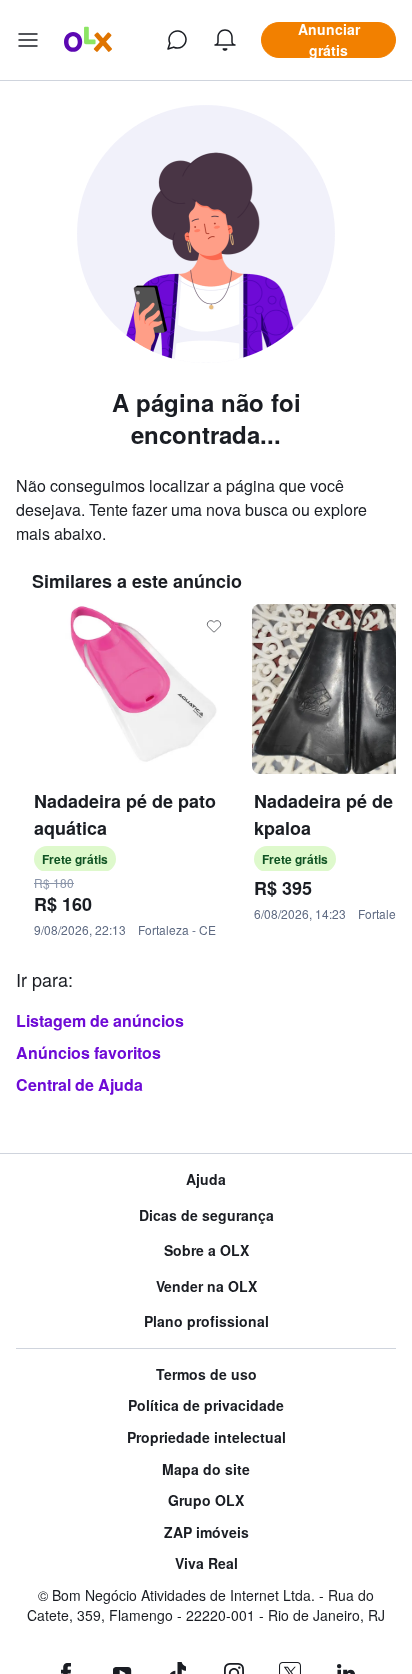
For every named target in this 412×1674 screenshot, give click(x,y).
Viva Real (206, 1563)
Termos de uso (206, 1374)
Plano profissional (206, 1321)
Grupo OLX (206, 1500)
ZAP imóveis (206, 1532)
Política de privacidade (206, 1405)
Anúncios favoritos (88, 1052)
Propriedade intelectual (206, 1437)
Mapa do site (206, 1469)
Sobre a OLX (206, 1250)
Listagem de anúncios (100, 1020)
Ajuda (206, 1179)
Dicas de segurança (206, 1215)
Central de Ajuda (79, 1084)
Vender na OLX (206, 1286)
